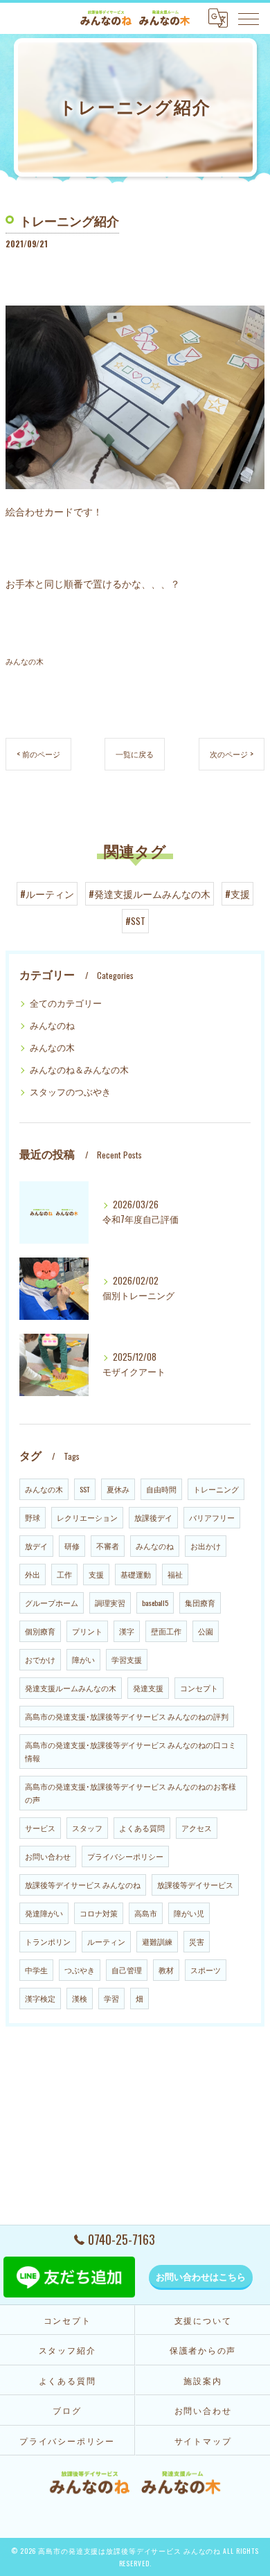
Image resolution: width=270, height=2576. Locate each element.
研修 (72, 1546)
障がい (83, 1659)
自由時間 (161, 1489)
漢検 (80, 1998)
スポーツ (206, 1970)
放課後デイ (153, 1517)
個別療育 (40, 1631)
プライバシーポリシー (125, 1856)
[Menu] (249, 18)
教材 (166, 1970)
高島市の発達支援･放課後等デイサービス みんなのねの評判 (127, 1716)
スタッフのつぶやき (70, 1092)
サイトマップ (203, 2441)
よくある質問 (142, 1828)
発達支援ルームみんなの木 (71, 1688)
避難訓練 (157, 1941)
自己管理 (127, 1970)
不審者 (108, 1546)
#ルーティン (47, 894)
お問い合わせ (48, 1856)
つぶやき (80, 1970)
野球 (33, 1517)
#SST (135, 921)
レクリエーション (87, 1517)
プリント (87, 1631)
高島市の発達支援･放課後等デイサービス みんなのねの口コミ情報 (130, 1751)
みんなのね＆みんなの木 (79, 1069)
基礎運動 (136, 1574)
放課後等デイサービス (195, 1885)
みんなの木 (25, 661)
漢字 (127, 1631)
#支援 (237, 894)
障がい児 (189, 1913)
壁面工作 (166, 1631)
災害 (197, 1941)
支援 (96, 1574)
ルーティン (106, 1941)
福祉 (175, 1574)
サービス (40, 1828)
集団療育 (200, 1603)
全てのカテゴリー (66, 1003)
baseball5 (155, 1603)
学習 (111, 1998)
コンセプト (199, 1688)
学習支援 (127, 1659)
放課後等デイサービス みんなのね (83, 1885)
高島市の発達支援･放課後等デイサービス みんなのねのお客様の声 (130, 1793)
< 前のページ (38, 753)
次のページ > (232, 753)
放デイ (36, 1546)
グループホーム (52, 1603)
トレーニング (216, 1489)
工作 (64, 1574)
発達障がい (44, 1913)
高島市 (146, 1913)
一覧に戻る (135, 753)
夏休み (118, 1489)
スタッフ (87, 1828)
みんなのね (52, 1025)
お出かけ (206, 1546)
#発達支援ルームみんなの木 (150, 894)
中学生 (36, 1970)
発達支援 (148, 1688)
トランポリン (48, 1941)
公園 (206, 1631)
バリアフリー (212, 1517)
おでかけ (40, 1659)
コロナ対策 (99, 1913)
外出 (33, 1574)
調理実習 (110, 1603)
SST (85, 1489)
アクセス (197, 1828)
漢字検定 (40, 1998)
